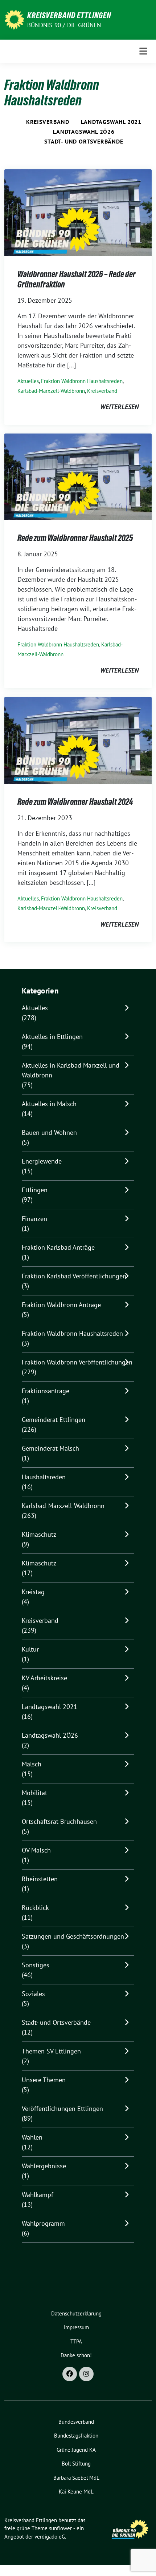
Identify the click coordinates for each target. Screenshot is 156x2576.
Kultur (30, 1649)
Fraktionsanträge (46, 1391)
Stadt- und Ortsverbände (84, 141)
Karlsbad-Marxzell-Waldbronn (51, 391)
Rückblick (35, 1908)
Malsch (32, 1764)
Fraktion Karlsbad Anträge (58, 1247)
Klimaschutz (39, 1534)
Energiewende (42, 1161)
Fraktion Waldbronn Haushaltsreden (82, 381)
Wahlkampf (38, 2195)
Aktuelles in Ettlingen (52, 1037)
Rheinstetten (40, 1879)
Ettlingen (35, 1190)
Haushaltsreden (44, 1477)
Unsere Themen (44, 2080)
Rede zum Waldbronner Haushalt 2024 (75, 802)
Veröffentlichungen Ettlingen (62, 2109)
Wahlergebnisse (44, 2166)
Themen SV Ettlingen (51, 2051)
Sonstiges (36, 1965)
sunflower (60, 2528)
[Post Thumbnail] (78, 212)
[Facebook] (70, 2374)
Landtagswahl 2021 (111, 122)
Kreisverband (48, 122)
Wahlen (32, 2137)
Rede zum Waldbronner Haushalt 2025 (75, 538)
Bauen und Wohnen (49, 1132)
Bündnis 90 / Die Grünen (64, 25)
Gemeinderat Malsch (50, 1448)
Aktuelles (28, 381)
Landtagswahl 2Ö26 (84, 132)
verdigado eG (50, 2537)
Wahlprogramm (43, 2223)
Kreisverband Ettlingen (69, 15)
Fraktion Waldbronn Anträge (61, 1305)
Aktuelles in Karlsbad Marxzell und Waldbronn (71, 1070)
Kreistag (33, 1592)
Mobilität (34, 1793)
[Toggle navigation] (143, 51)
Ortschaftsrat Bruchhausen (59, 1821)
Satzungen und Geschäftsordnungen (73, 1936)
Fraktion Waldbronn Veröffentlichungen (77, 1362)
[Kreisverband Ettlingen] (14, 19)
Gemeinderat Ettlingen (54, 1420)
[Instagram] (86, 2374)
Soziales (33, 1994)
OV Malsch (36, 1850)
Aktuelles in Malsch (49, 1104)
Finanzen (34, 1219)
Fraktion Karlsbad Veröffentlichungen (74, 1276)
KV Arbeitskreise (44, 1678)
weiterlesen (119, 407)
